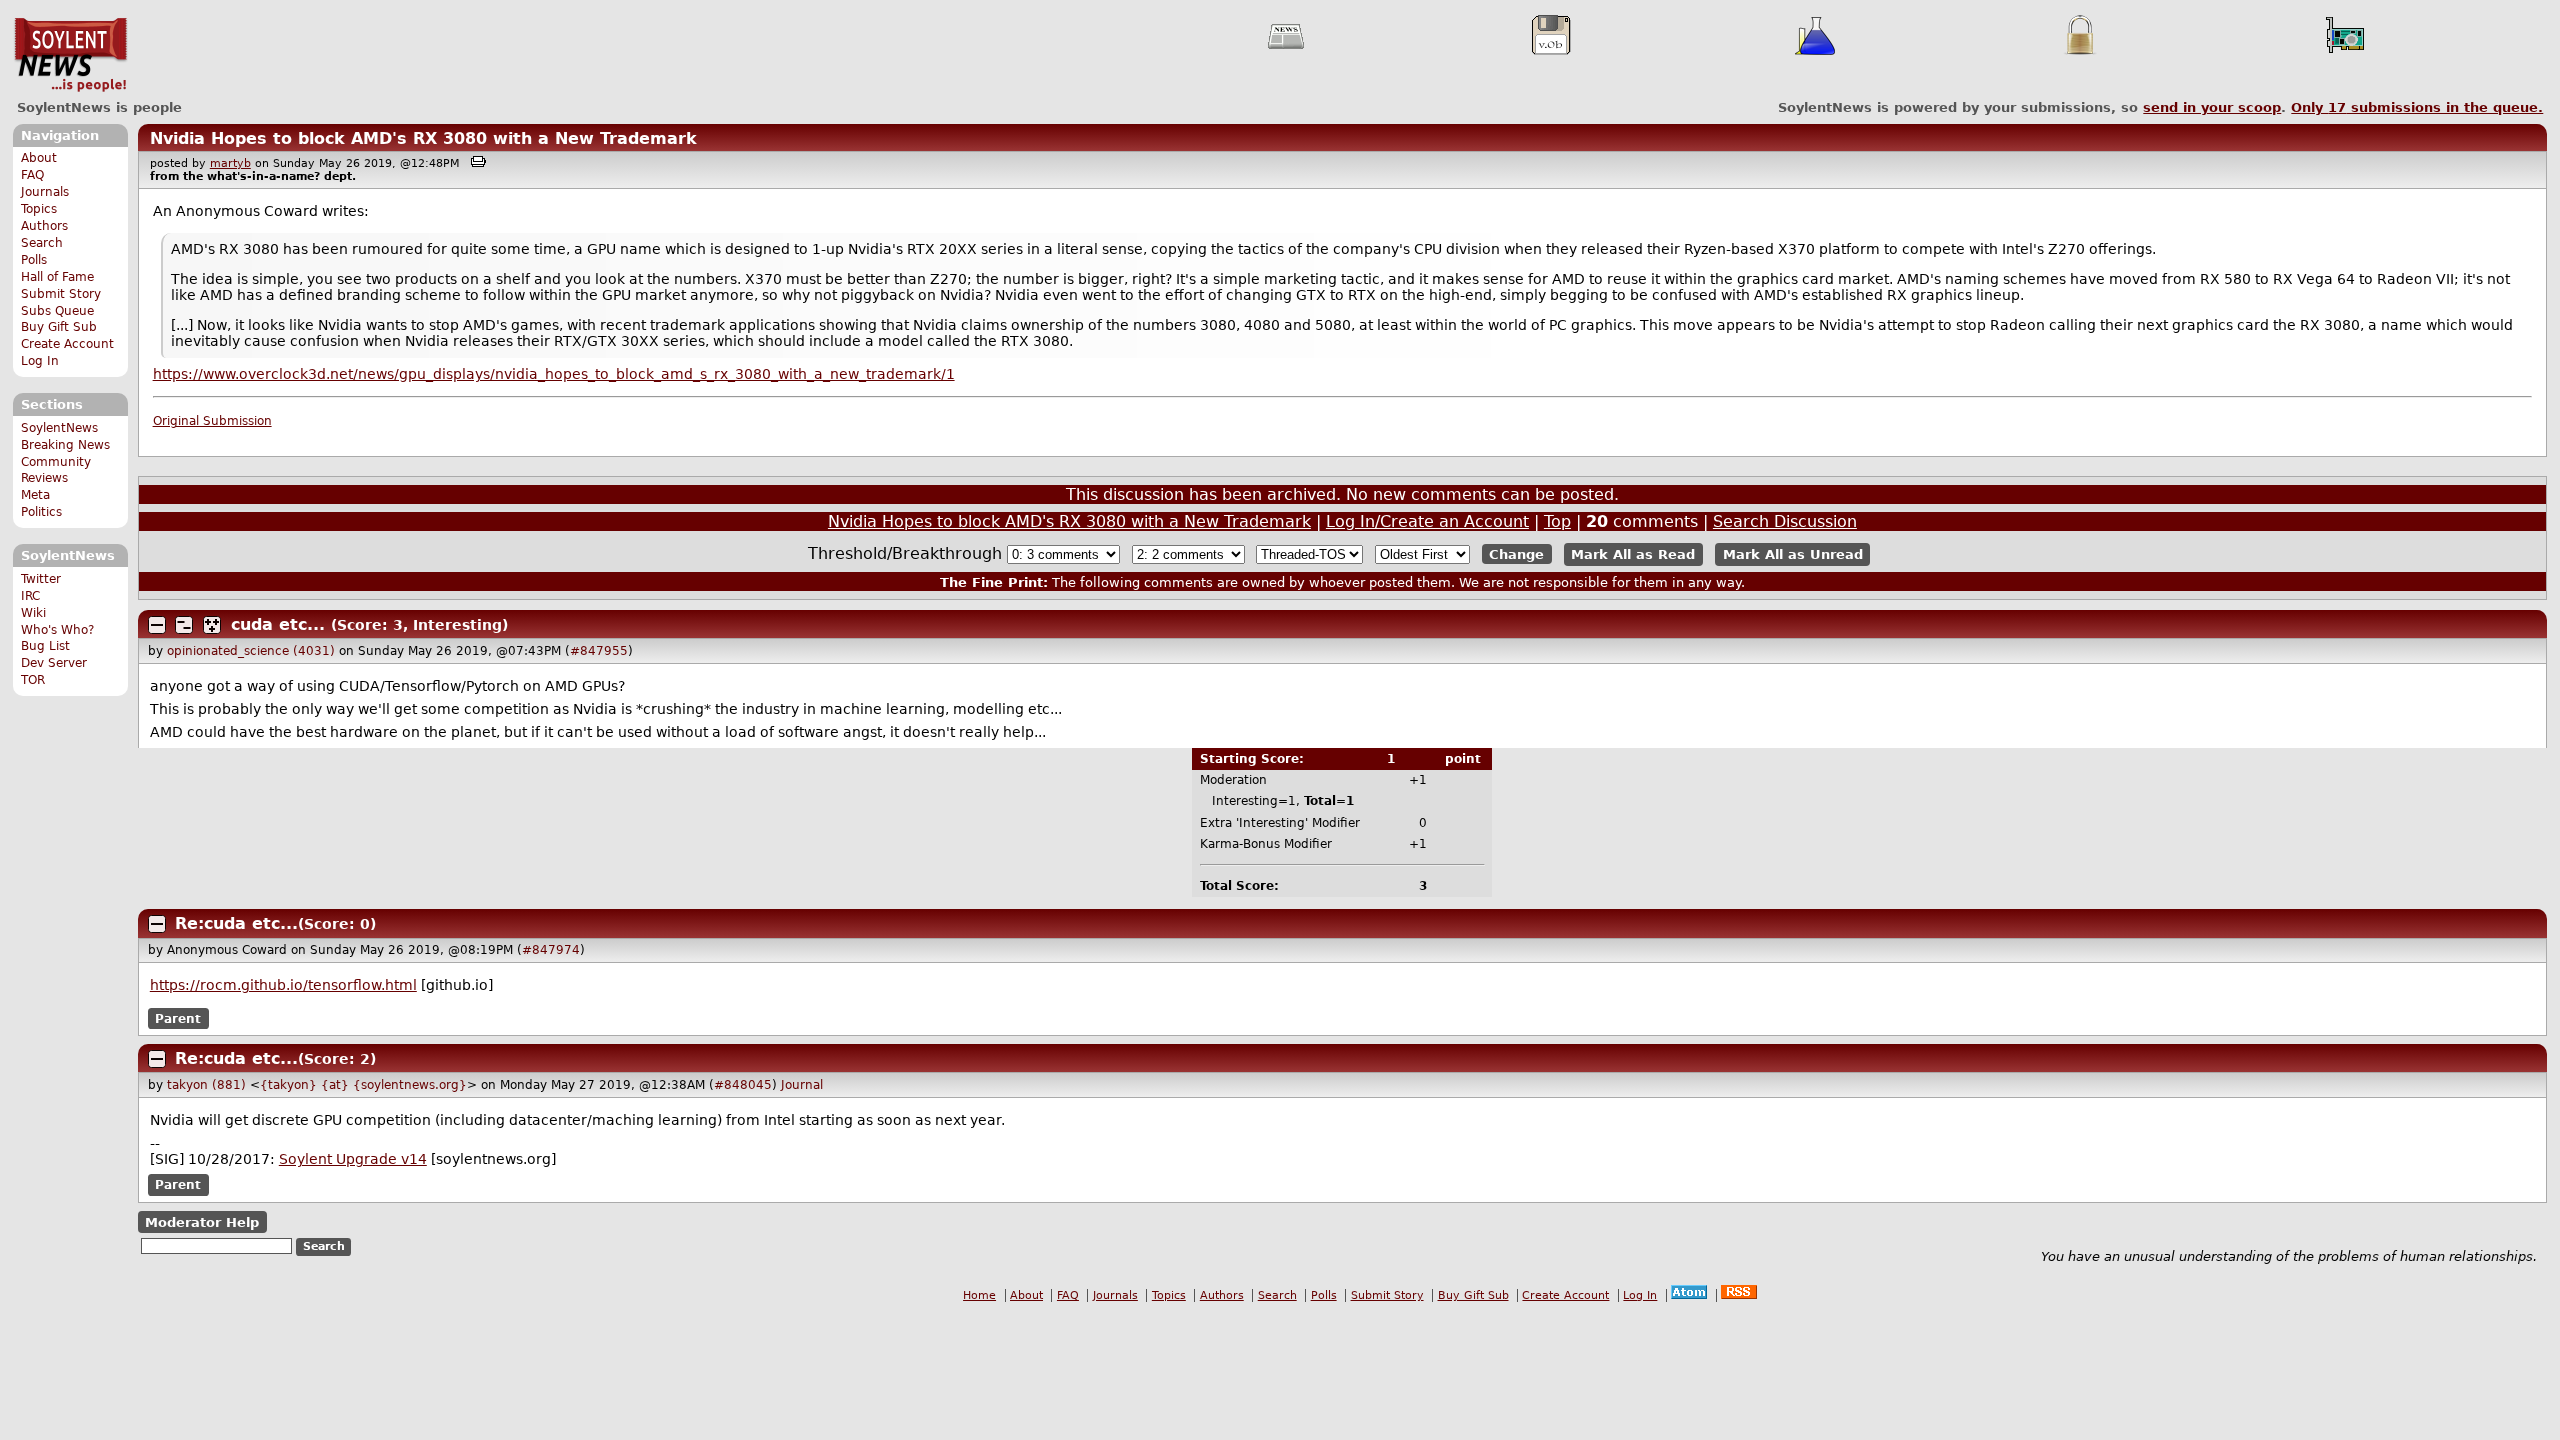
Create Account (67, 344)
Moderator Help (202, 1222)
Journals (45, 192)
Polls (34, 260)
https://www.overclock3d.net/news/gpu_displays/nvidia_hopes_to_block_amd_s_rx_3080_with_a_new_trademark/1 (554, 374)
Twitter (41, 579)
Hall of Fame (57, 277)
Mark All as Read (1633, 554)
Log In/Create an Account (1427, 521)
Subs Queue (57, 311)
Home (979, 1295)
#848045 (743, 1085)
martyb (230, 163)
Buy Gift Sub (59, 327)
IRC (30, 596)
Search (42, 243)
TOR (33, 680)
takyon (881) (206, 1085)
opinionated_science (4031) (251, 651)
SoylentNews (70, 55)
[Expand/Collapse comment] (157, 625)
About (39, 158)
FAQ (32, 175)
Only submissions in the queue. (2417, 107)
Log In (40, 361)
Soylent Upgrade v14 (353, 1159)
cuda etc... (278, 624)
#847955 (599, 651)
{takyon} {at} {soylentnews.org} (363, 1085)
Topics (39, 209)
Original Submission (212, 421)
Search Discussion (1785, 521)
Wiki (33, 613)
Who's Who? (57, 630)
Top (1557, 521)
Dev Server (54, 663)
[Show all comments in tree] (212, 625)
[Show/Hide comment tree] (184, 625)
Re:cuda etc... (236, 923)
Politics (41, 512)
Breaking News (65, 445)
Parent (178, 1018)
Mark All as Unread (1793, 554)
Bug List (45, 646)
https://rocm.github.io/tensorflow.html (283, 985)
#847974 (551, 950)
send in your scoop (2212, 107)
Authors (44, 226)
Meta (35, 495)
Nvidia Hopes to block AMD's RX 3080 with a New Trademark (423, 138)
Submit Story (61, 294)
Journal (802, 1085)
